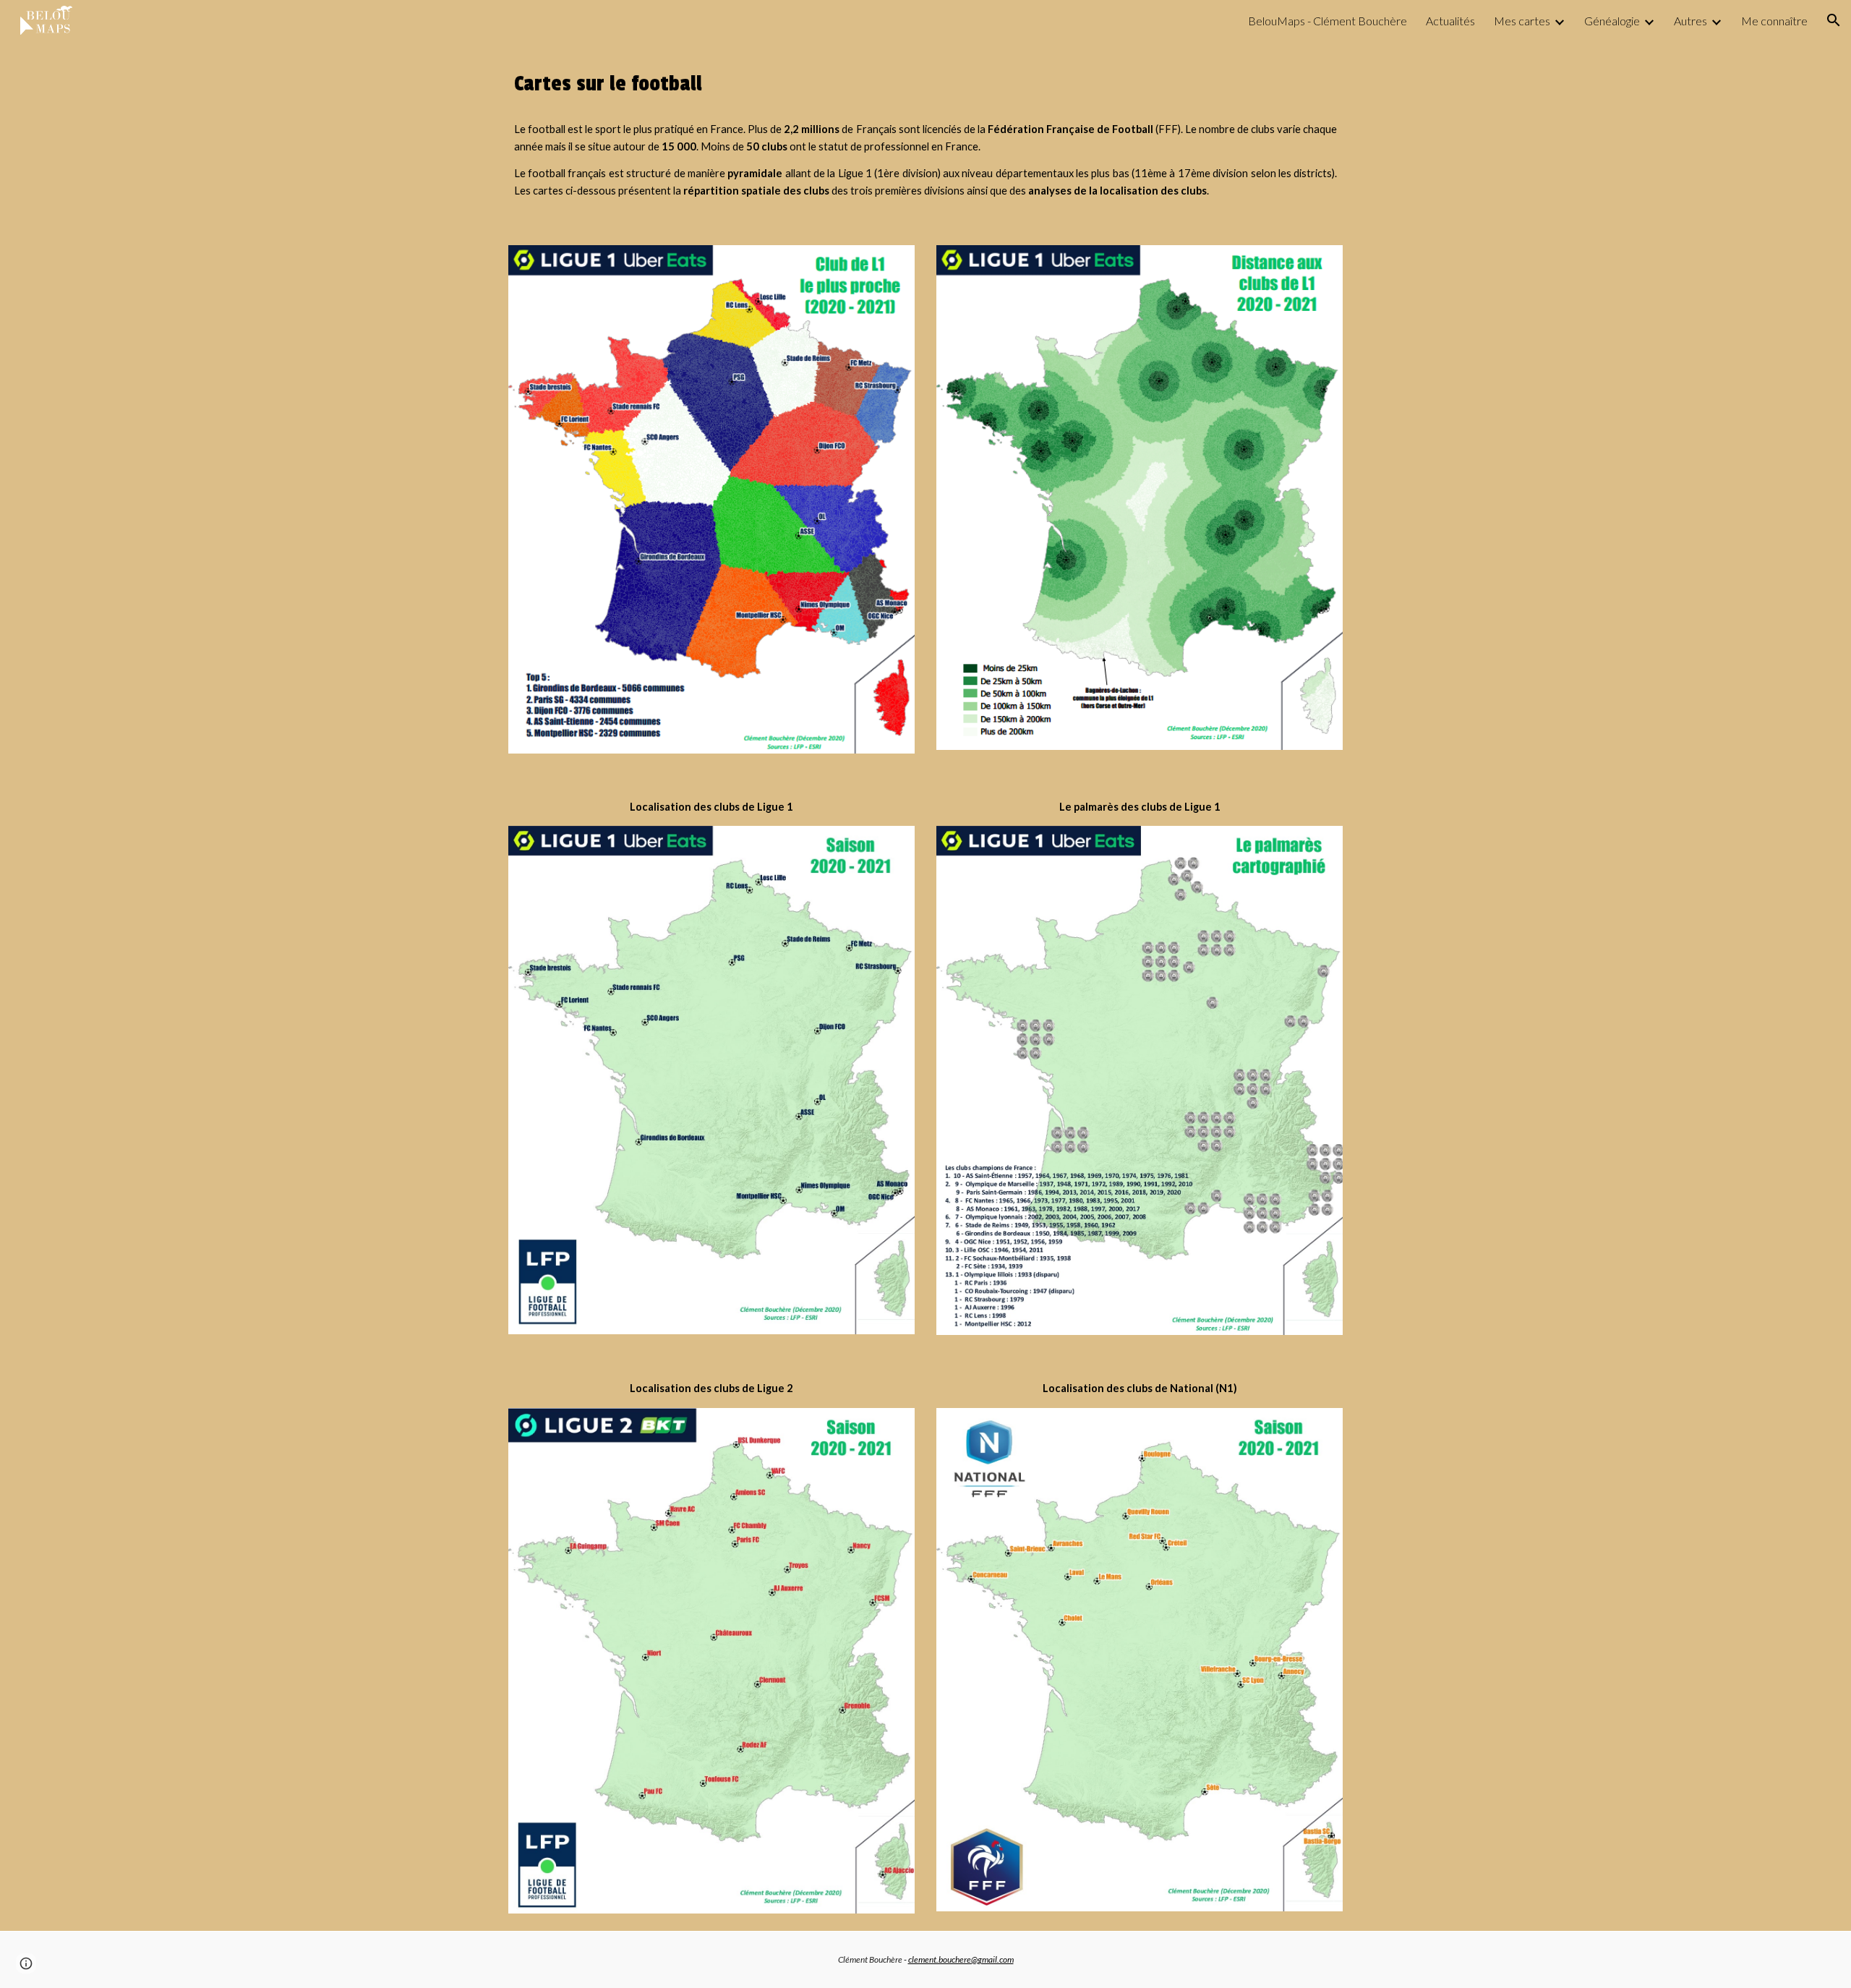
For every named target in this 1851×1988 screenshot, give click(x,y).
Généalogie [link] (1612, 21)
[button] (1834, 20)
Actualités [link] (1450, 21)
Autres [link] (1690, 21)
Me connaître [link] (1774, 21)
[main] (925, 84)
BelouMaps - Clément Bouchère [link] (1328, 21)
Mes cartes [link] (1522, 21)
